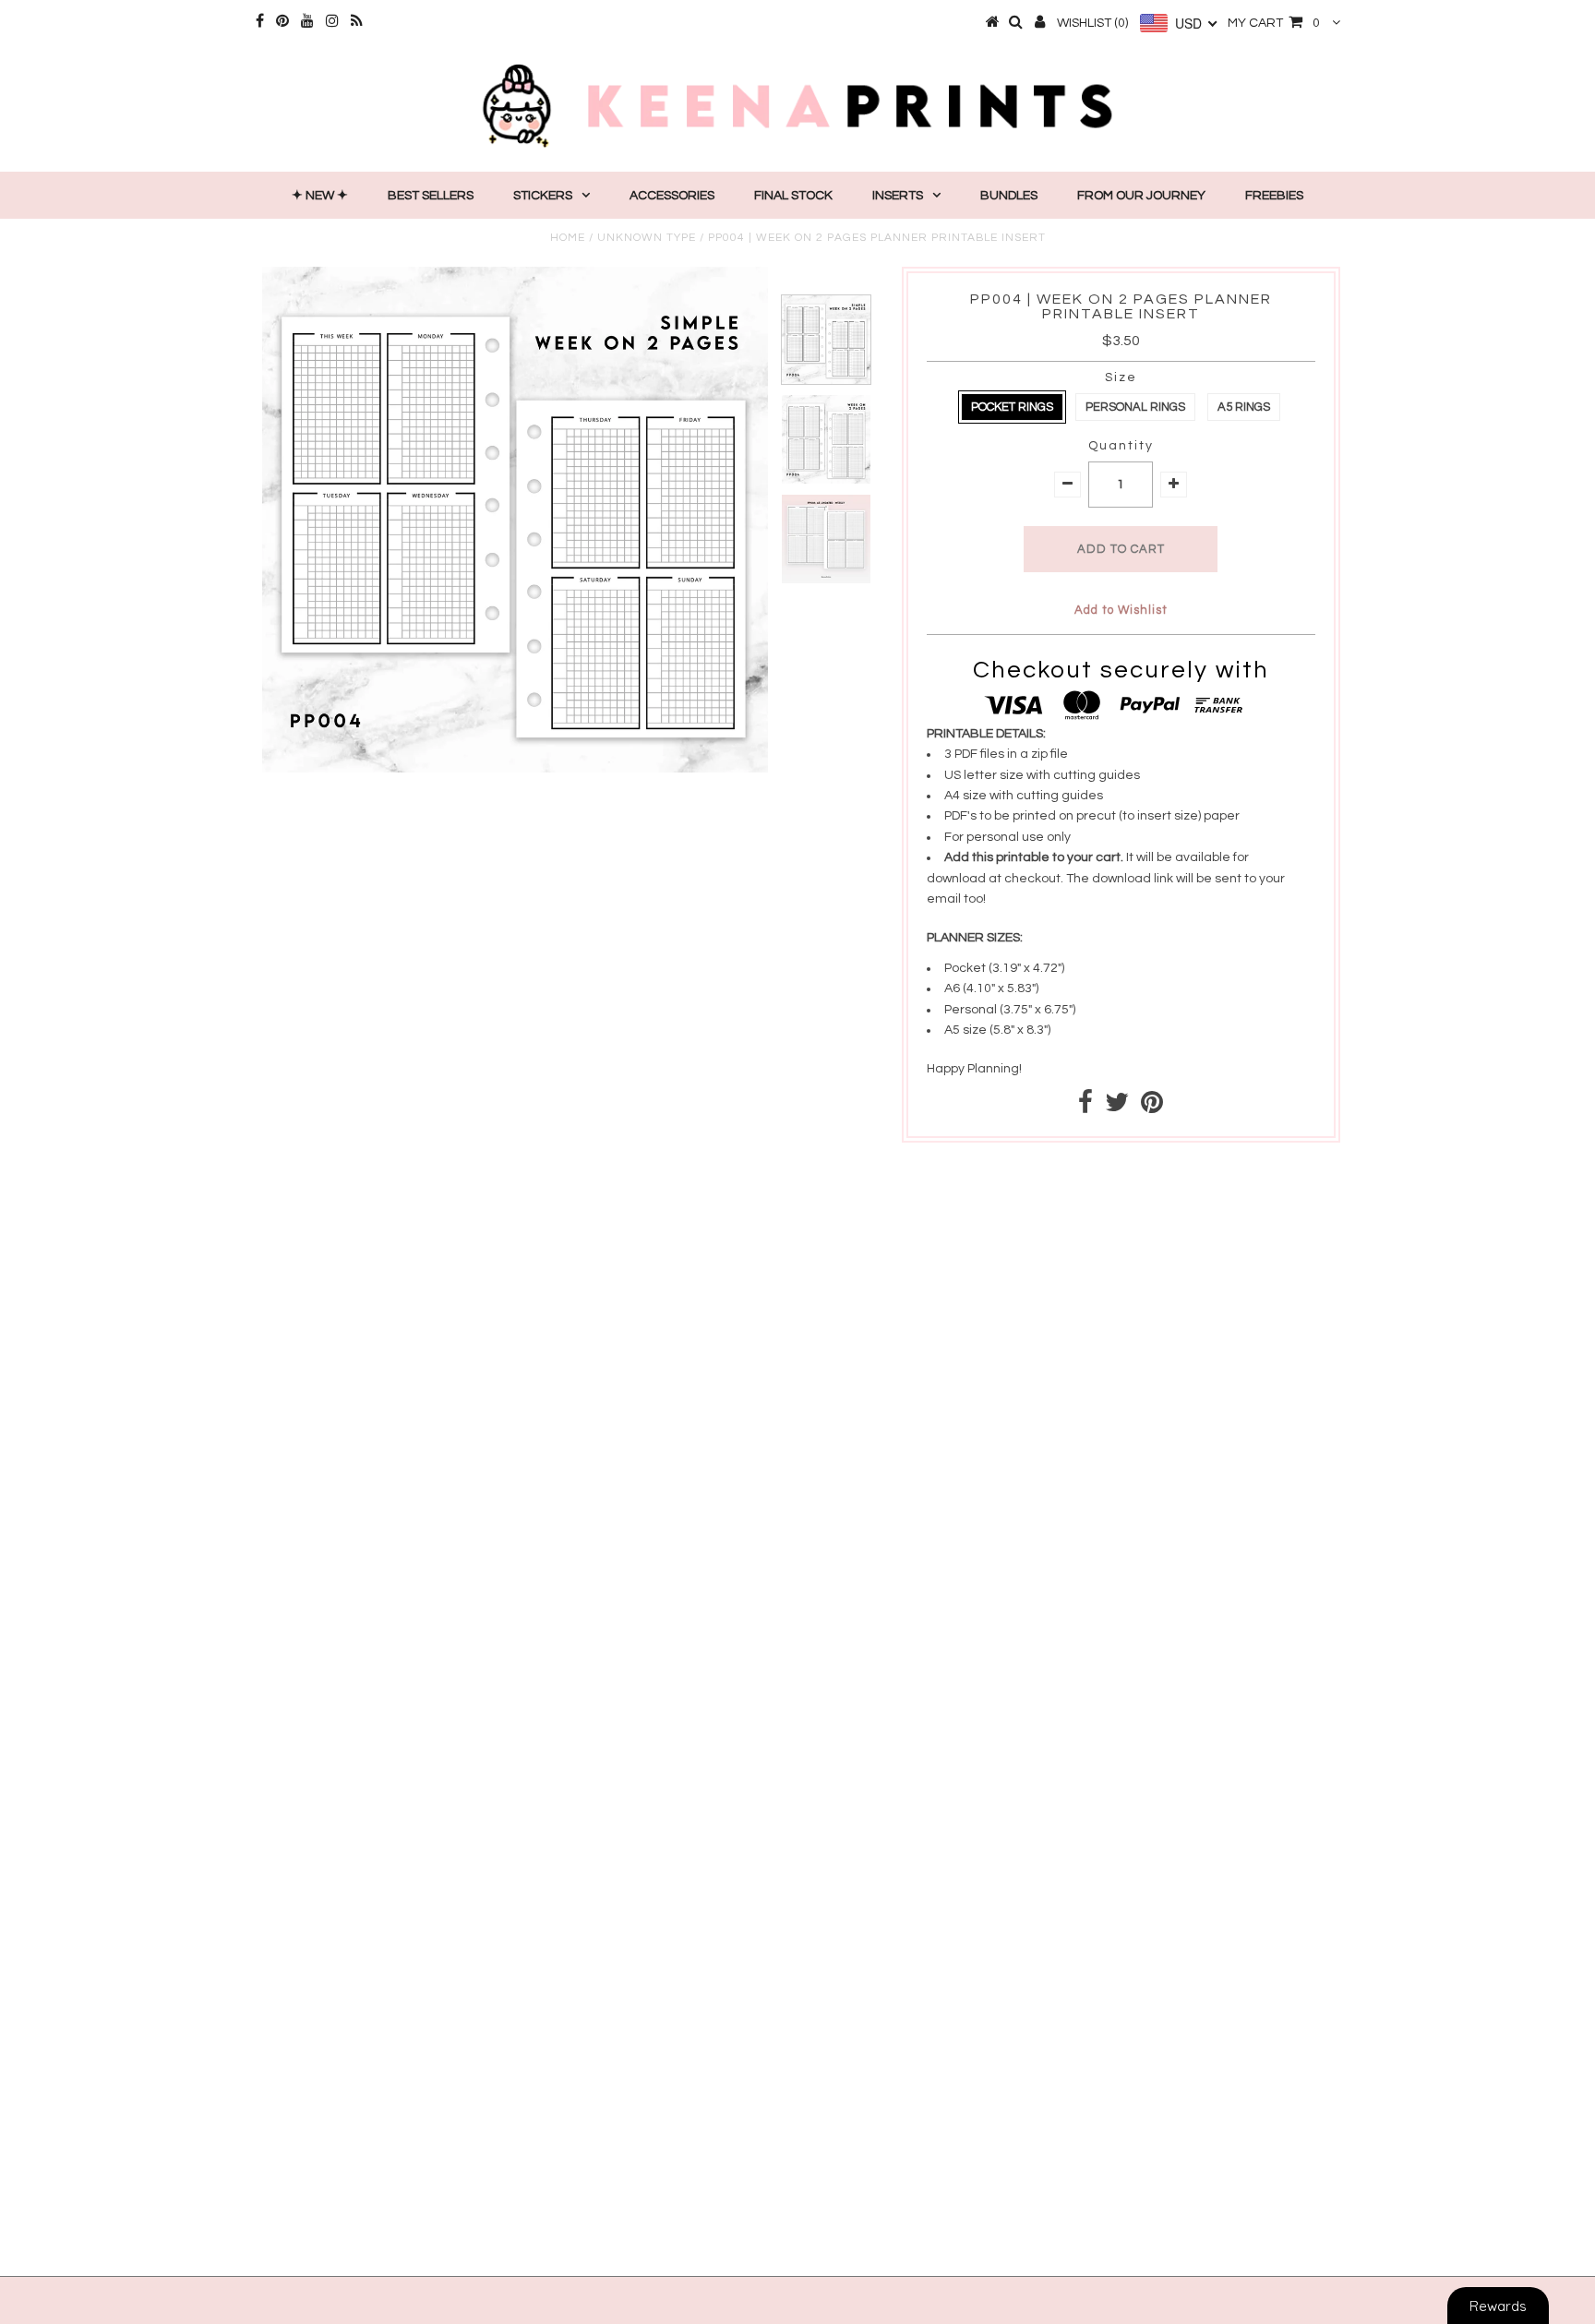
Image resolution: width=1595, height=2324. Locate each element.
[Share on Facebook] (1085, 1108)
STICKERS (543, 196)
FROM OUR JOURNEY (1141, 196)
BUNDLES (1009, 196)
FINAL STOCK (793, 196)
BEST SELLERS (431, 196)
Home (568, 238)
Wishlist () (1092, 23)
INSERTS (898, 196)
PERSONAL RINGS (1135, 407)
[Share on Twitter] (1117, 1108)
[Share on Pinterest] (1152, 1108)
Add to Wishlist (1121, 610)
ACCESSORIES (672, 196)
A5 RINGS (1244, 407)
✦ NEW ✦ (320, 196)
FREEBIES (1274, 196)
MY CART (1274, 23)
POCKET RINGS (1012, 407)
